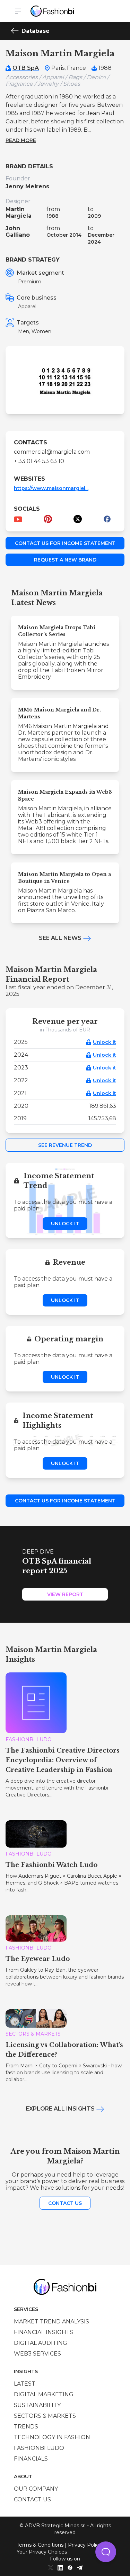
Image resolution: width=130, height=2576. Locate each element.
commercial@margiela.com (52, 452)
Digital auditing (41, 2343)
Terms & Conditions (40, 2545)
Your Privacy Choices (42, 2552)
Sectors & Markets (45, 2416)
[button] (106, 2552)
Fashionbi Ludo (39, 2448)
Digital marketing (44, 2394)
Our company (36, 2489)
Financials (31, 2459)
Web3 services (37, 2354)
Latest (25, 2384)
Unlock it (105, 1042)
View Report (65, 1594)
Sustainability (37, 2405)
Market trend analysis (51, 2322)
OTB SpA (26, 68)
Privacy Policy (85, 2545)
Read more (21, 140)
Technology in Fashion (52, 2437)
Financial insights (44, 2332)
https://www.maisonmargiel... (51, 488)
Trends (26, 2427)
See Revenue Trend (65, 1145)
